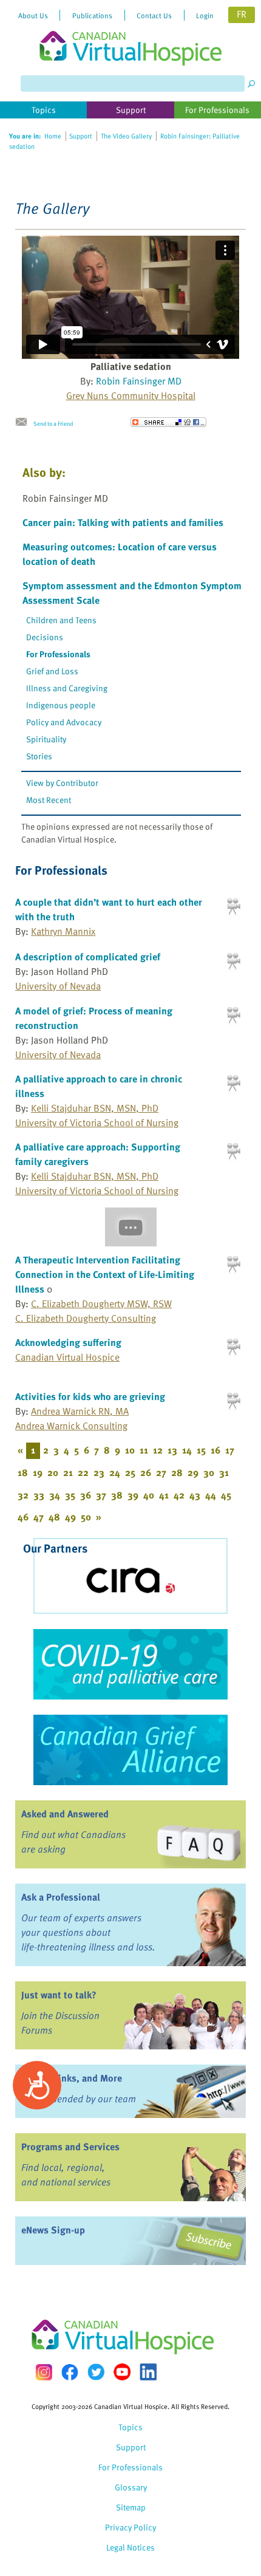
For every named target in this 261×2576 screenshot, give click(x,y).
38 (117, 1495)
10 (130, 1450)
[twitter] (96, 2372)
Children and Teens (61, 620)
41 (164, 1495)
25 (130, 1472)
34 (55, 1495)
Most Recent (49, 800)
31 (224, 1472)
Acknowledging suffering (68, 1342)
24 (115, 1472)
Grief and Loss (52, 671)
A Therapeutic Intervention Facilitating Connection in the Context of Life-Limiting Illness (105, 1274)
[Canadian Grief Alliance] (130, 1750)
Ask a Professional (61, 1897)
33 (39, 1495)
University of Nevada (58, 986)
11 (144, 1450)
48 (54, 1517)
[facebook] (70, 2372)
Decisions (45, 637)
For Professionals (58, 654)
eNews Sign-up (53, 2230)
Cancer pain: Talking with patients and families (123, 522)
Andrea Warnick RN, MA (80, 1411)
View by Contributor (62, 783)
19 (38, 1472)
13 (172, 1450)
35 (70, 1495)
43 (195, 1495)
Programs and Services (70, 2147)
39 (133, 1495)
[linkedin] (148, 2372)
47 (39, 1517)
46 (23, 1517)
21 (68, 1472)
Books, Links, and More (72, 2078)
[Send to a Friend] (24, 422)
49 (70, 1517)
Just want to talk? (59, 1995)
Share (168, 422)
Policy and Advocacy (64, 722)
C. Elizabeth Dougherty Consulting (86, 1318)
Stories (39, 756)
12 (158, 1450)
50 (86, 1517)
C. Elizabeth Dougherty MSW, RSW (101, 1303)
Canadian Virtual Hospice (67, 1357)
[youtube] (122, 2372)
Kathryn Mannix (63, 931)
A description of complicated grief (88, 957)
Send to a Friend (53, 423)
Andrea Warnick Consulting (71, 1426)
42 (179, 1495)
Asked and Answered (65, 1814)
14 (187, 1450)
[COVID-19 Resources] (130, 1664)
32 (23, 1495)
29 (193, 1472)
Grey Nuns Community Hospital (131, 395)
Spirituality (46, 739)
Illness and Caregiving (67, 688)
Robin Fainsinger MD (139, 381)
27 (161, 1472)
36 (86, 1495)
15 (201, 1450)
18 (23, 1472)
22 (83, 1472)
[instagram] (44, 2372)
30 (209, 1472)
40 (149, 1495)
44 (211, 1495)
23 (99, 1472)
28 (177, 1472)
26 (146, 1472)
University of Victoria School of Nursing (97, 1122)
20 (53, 1472)
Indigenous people (61, 705)
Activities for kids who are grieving (90, 1396)
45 (226, 1495)
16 (215, 1450)
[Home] (130, 33)
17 (230, 1450)
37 (101, 1495)
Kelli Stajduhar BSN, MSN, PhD (95, 1108)
